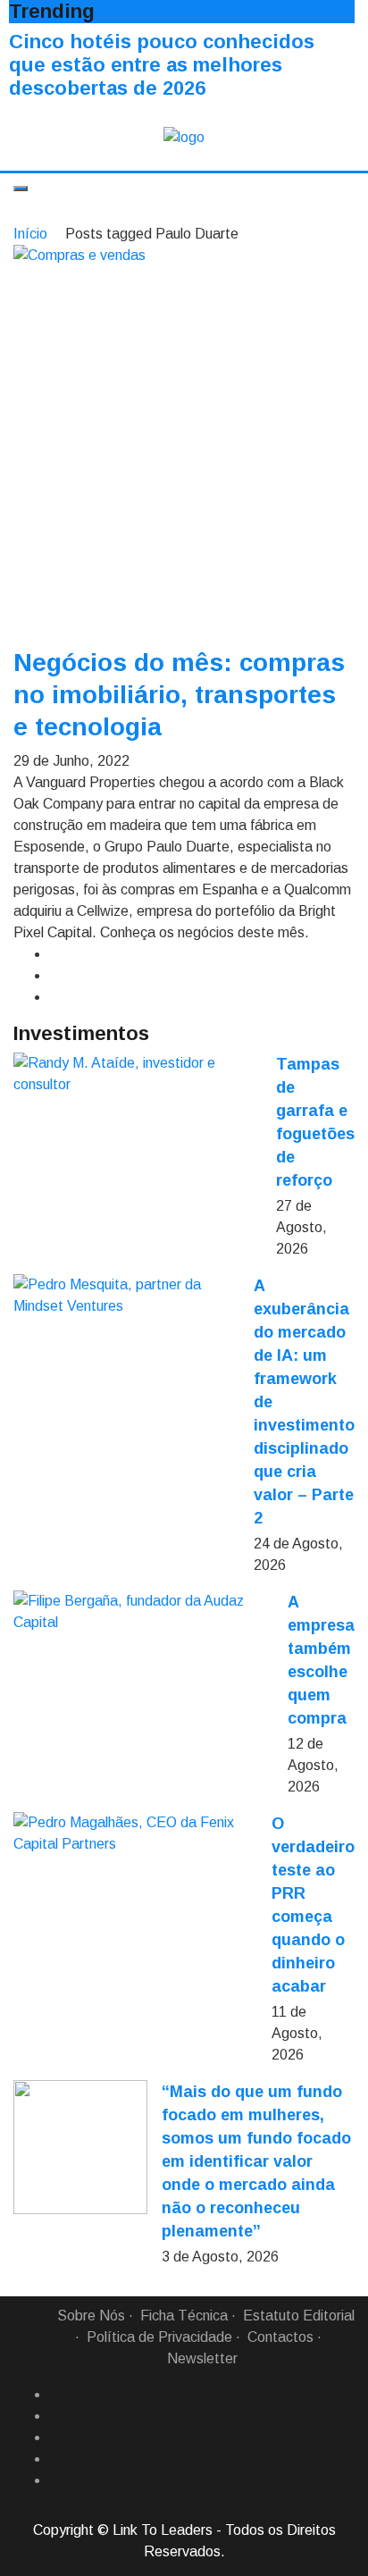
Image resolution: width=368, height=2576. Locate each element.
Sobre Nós (91, 2316)
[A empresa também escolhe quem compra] (143, 1612)
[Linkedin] (56, 2416)
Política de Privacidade (159, 2337)
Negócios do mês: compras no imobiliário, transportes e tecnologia (179, 695)
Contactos (280, 2337)
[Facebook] (56, 2395)
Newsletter (202, 2358)
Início (30, 234)
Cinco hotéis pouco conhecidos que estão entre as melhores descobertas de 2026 (162, 65)
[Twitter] (56, 2438)
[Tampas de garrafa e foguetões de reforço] (138, 1074)
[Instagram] (56, 2459)
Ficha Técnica (184, 2316)
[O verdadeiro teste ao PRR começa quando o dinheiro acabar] (135, 1833)
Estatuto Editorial (299, 2316)
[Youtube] (56, 2480)
